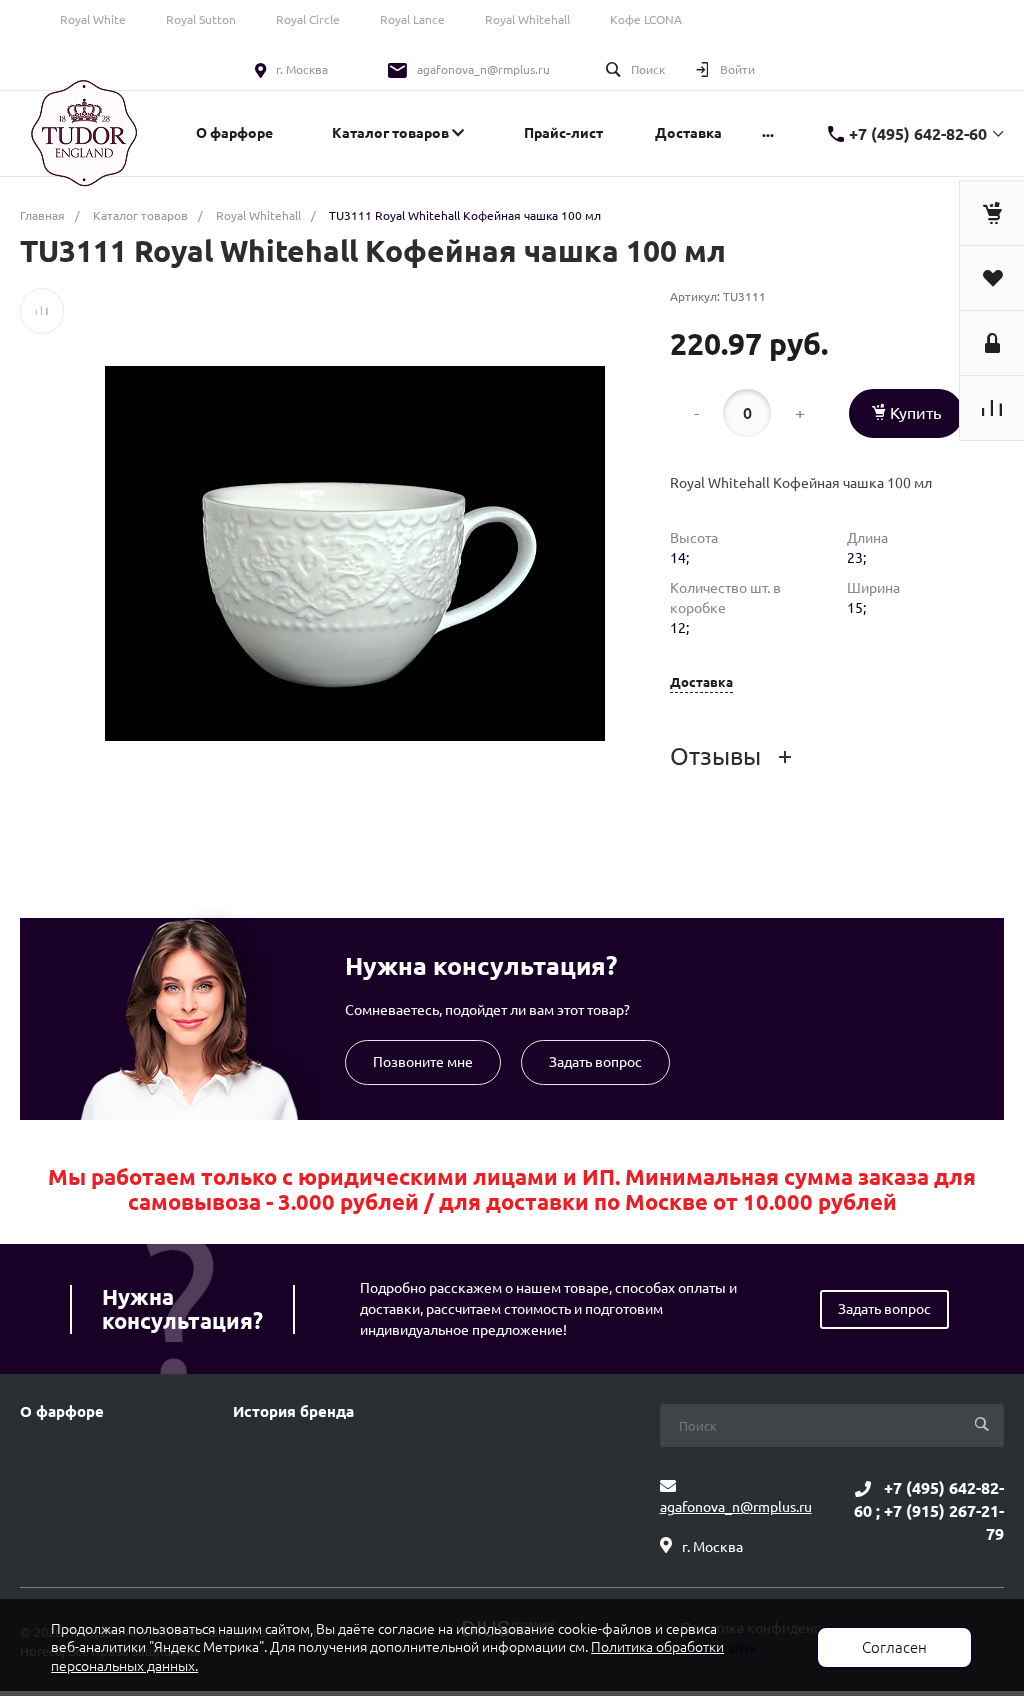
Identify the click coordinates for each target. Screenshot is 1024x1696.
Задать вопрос (595, 1062)
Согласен (894, 1647)
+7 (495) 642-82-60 (918, 134)
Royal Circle (308, 19)
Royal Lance (412, 19)
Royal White (93, 19)
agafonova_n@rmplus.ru (483, 69)
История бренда (293, 1412)
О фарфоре (62, 1412)
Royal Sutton (201, 19)
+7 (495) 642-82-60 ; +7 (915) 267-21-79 (929, 1511)
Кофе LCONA (646, 19)
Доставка (701, 682)
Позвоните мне (423, 1062)
